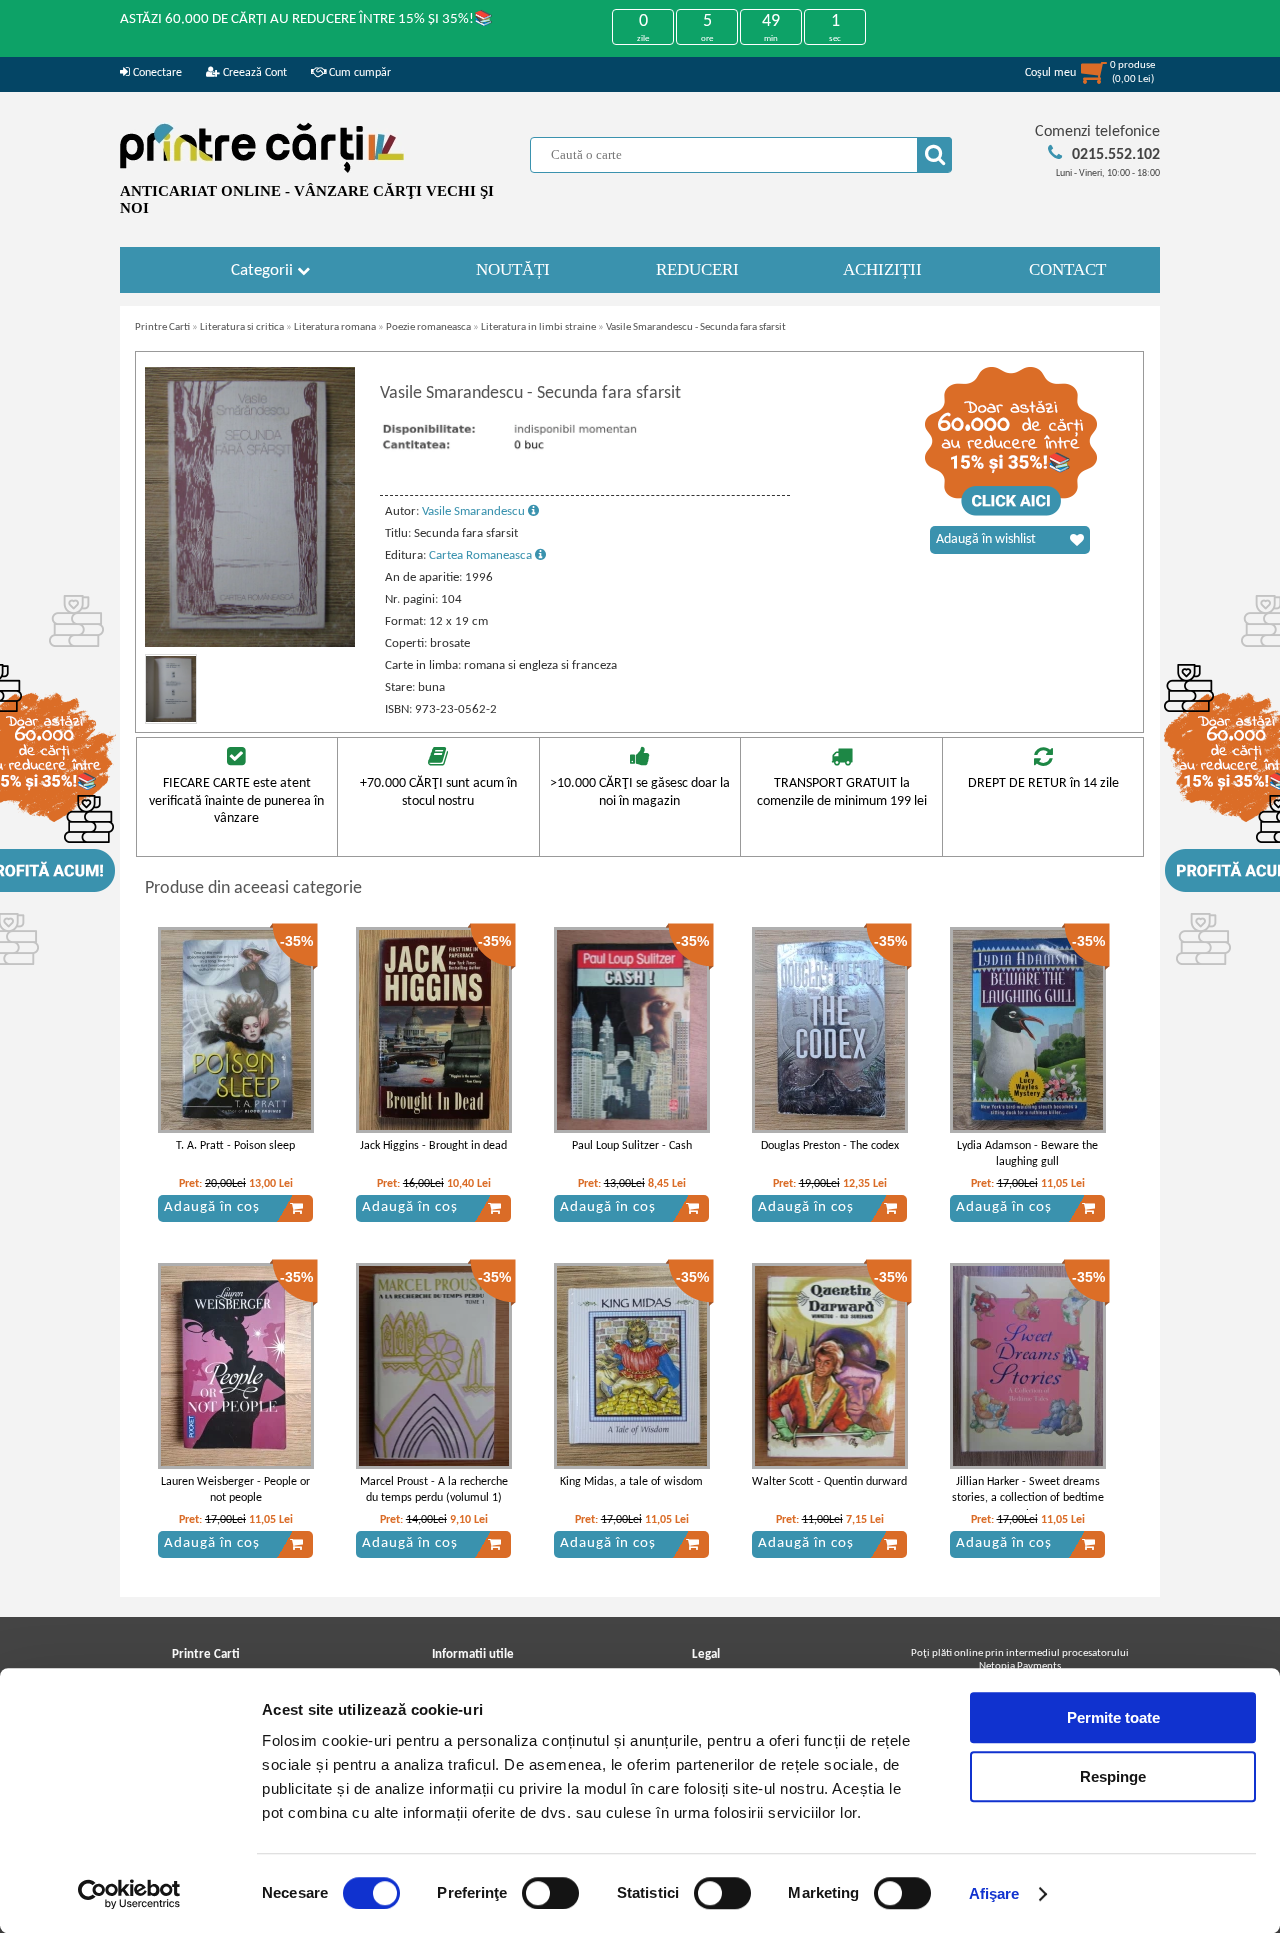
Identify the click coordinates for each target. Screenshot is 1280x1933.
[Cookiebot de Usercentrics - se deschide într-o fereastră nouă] (129, 1894)
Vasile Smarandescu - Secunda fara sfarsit (696, 327)
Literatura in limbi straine (538, 327)
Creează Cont (253, 73)
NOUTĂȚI (513, 269)
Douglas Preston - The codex (830, 1146)
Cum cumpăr (358, 73)
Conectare (156, 73)
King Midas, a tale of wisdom (631, 1482)
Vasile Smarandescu (475, 511)
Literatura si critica (242, 327)
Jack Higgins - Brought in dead (433, 1146)
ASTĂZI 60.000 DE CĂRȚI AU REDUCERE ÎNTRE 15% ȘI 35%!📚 (306, 19)
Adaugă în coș (212, 1207)
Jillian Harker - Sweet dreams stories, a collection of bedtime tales (1028, 1499)
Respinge (1113, 1776)
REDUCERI (697, 269)
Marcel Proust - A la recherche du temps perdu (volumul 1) (434, 1490)
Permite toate (1113, 1717)
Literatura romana (335, 327)
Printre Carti (162, 327)
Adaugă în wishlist (986, 539)
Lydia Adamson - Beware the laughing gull (1027, 1154)
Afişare (994, 1893)
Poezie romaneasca (428, 327)
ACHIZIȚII (882, 269)
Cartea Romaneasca (482, 555)
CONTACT (1067, 269)
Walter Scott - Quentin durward (829, 1482)
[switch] (550, 1893)
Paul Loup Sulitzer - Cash (632, 1146)
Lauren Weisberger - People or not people (235, 1490)
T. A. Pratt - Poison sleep (235, 1146)
